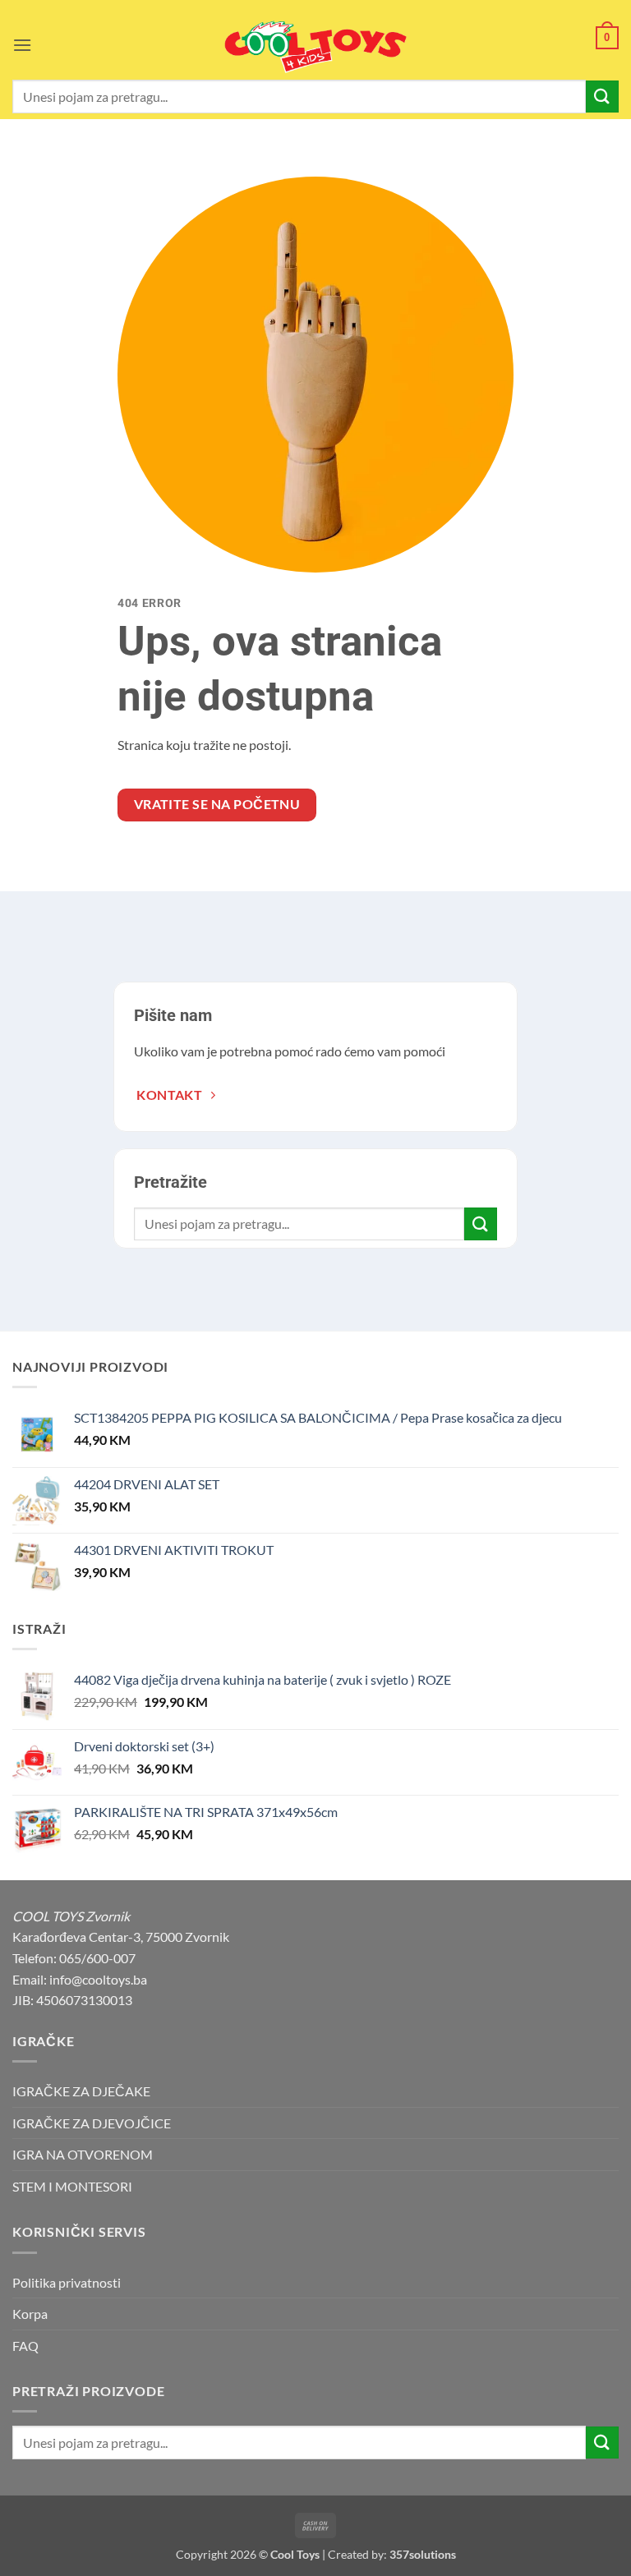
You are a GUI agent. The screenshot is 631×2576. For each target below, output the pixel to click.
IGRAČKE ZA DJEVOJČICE (92, 2123)
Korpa (30, 2314)
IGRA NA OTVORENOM (83, 2154)
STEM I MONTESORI (72, 2186)
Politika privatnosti (67, 2282)
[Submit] (602, 97)
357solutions (423, 2554)
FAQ (25, 2346)
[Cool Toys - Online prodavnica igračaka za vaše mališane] (315, 47)
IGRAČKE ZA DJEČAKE (81, 2091)
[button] (22, 45)
